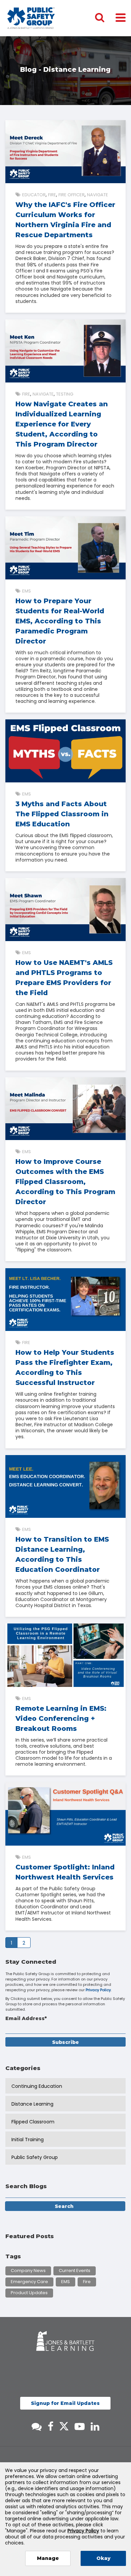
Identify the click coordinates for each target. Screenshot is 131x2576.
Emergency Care (29, 2282)
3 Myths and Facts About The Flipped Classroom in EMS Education (62, 814)
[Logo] (31, 18)
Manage (48, 2558)
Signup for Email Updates (65, 2403)
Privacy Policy (98, 1990)
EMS (27, 591)
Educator (34, 195)
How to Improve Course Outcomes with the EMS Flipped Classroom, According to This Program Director (65, 1182)
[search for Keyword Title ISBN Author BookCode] (105, 18)
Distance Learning (32, 2104)
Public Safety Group (35, 2157)
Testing (65, 394)
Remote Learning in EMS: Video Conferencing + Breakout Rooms (61, 1718)
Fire (52, 195)
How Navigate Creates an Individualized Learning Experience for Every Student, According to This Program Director (62, 424)
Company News (28, 2271)
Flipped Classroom (33, 2122)
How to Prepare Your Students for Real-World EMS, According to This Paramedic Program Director (60, 621)
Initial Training (28, 2140)
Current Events (75, 2271)
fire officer (72, 195)
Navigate (98, 195)
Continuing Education (37, 2086)
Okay (103, 2558)
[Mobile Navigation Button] (121, 17)
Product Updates (29, 2293)
